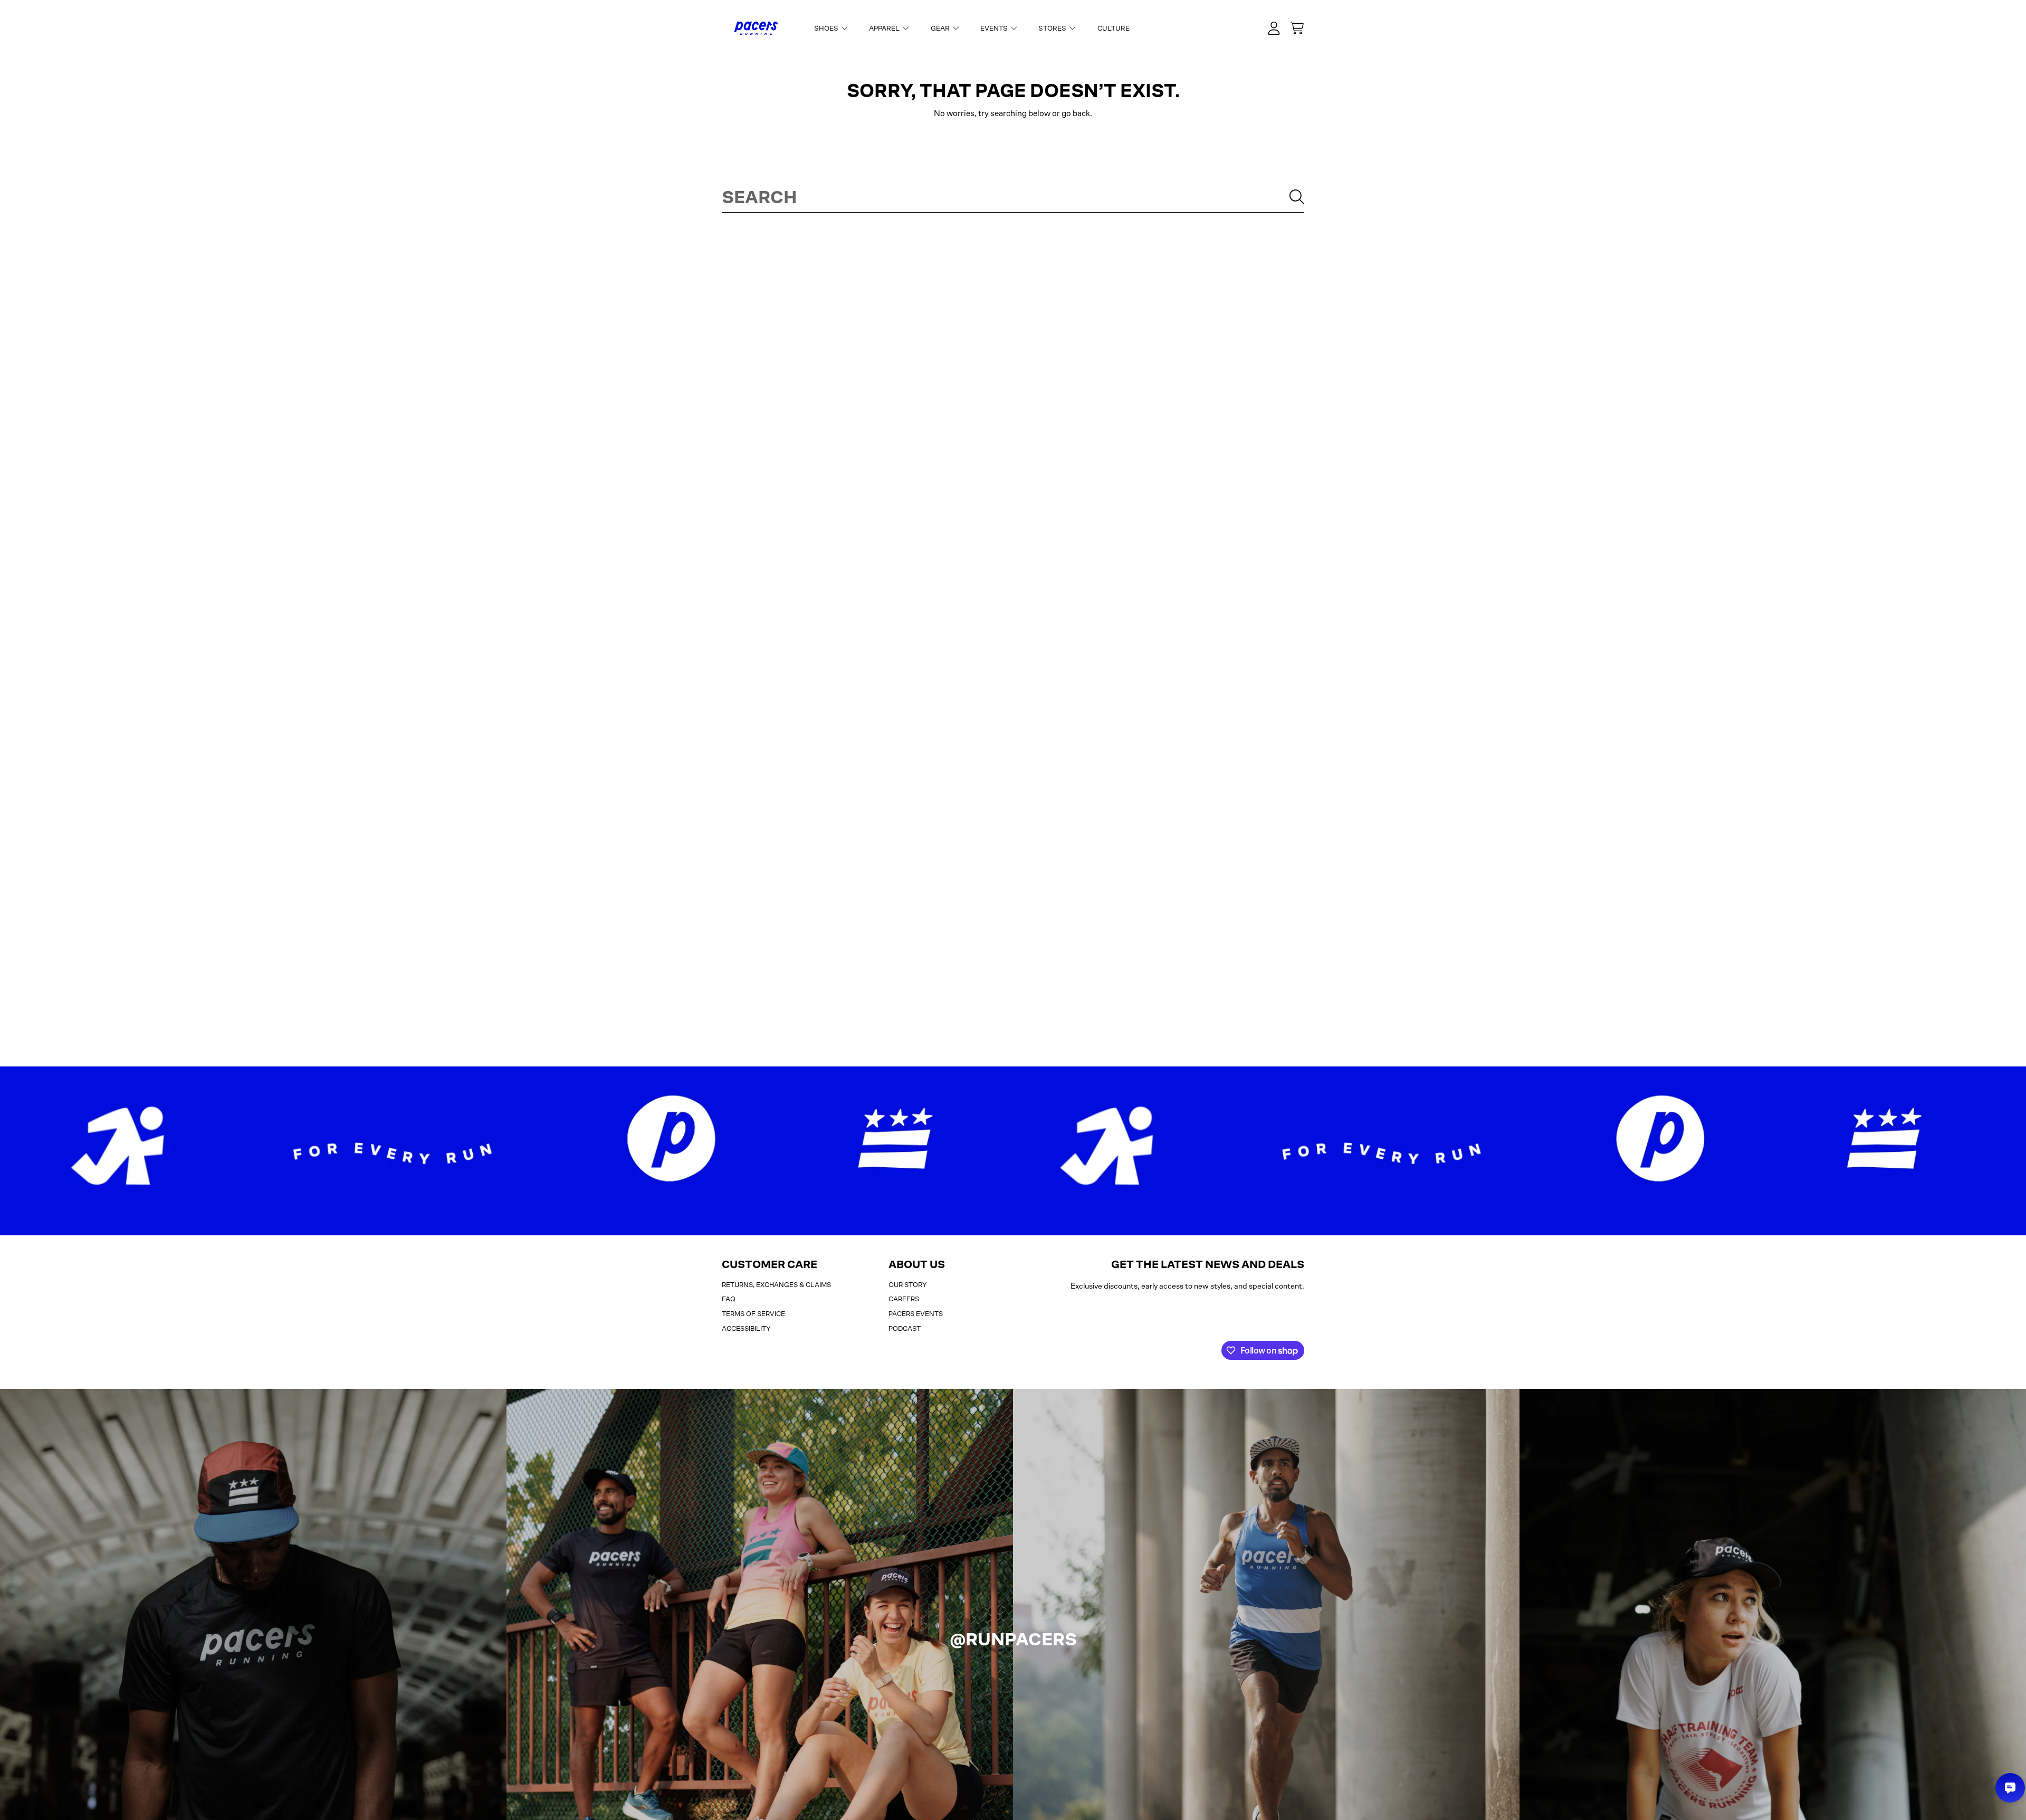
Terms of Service (753, 1314)
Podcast (905, 1328)
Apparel (885, 28)
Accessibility (746, 1328)
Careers (904, 1299)
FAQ (729, 1299)
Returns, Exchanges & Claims (776, 1285)
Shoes (827, 28)
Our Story (908, 1285)
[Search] (1297, 197)
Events (995, 28)
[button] (1297, 28)
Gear (941, 28)
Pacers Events (916, 1314)
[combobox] (1013, 197)
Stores (1053, 28)
